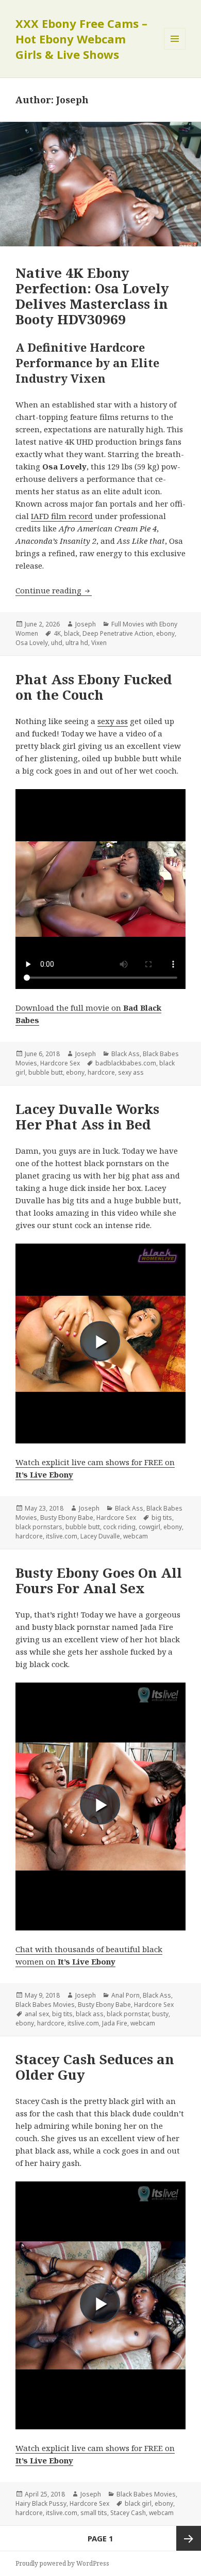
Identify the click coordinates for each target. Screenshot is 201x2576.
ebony (165, 633)
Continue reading (54, 590)
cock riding (119, 1527)
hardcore (101, 1072)
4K (57, 633)
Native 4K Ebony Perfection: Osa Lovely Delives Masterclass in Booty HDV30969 (92, 296)
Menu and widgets (175, 49)
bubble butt (46, 1072)
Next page (189, 2538)
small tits (94, 2513)
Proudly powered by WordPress (62, 2563)
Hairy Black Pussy (41, 2503)
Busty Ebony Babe (67, 1518)
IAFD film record (62, 516)
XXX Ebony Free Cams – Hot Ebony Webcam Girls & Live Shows (81, 39)
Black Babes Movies (45, 2005)
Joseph (86, 624)
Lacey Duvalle (100, 1536)
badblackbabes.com (126, 1063)
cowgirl (149, 1527)
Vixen (99, 643)
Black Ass (125, 1054)
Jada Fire (115, 2023)
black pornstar (128, 2014)
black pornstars (39, 1527)
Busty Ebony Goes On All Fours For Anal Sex (99, 1580)
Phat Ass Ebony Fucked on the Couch (94, 687)
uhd (57, 643)
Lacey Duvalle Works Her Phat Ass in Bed (87, 1117)
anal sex (37, 2014)
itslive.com (62, 1536)
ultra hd (77, 643)
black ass (90, 2014)
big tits (162, 1518)
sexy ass (113, 721)
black (72, 633)
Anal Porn (125, 1995)
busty (160, 2014)
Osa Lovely (32, 643)
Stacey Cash (128, 2513)
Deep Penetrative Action (118, 633)
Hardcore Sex (60, 1063)
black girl (138, 2503)
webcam (136, 1536)
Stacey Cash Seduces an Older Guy (95, 2067)
